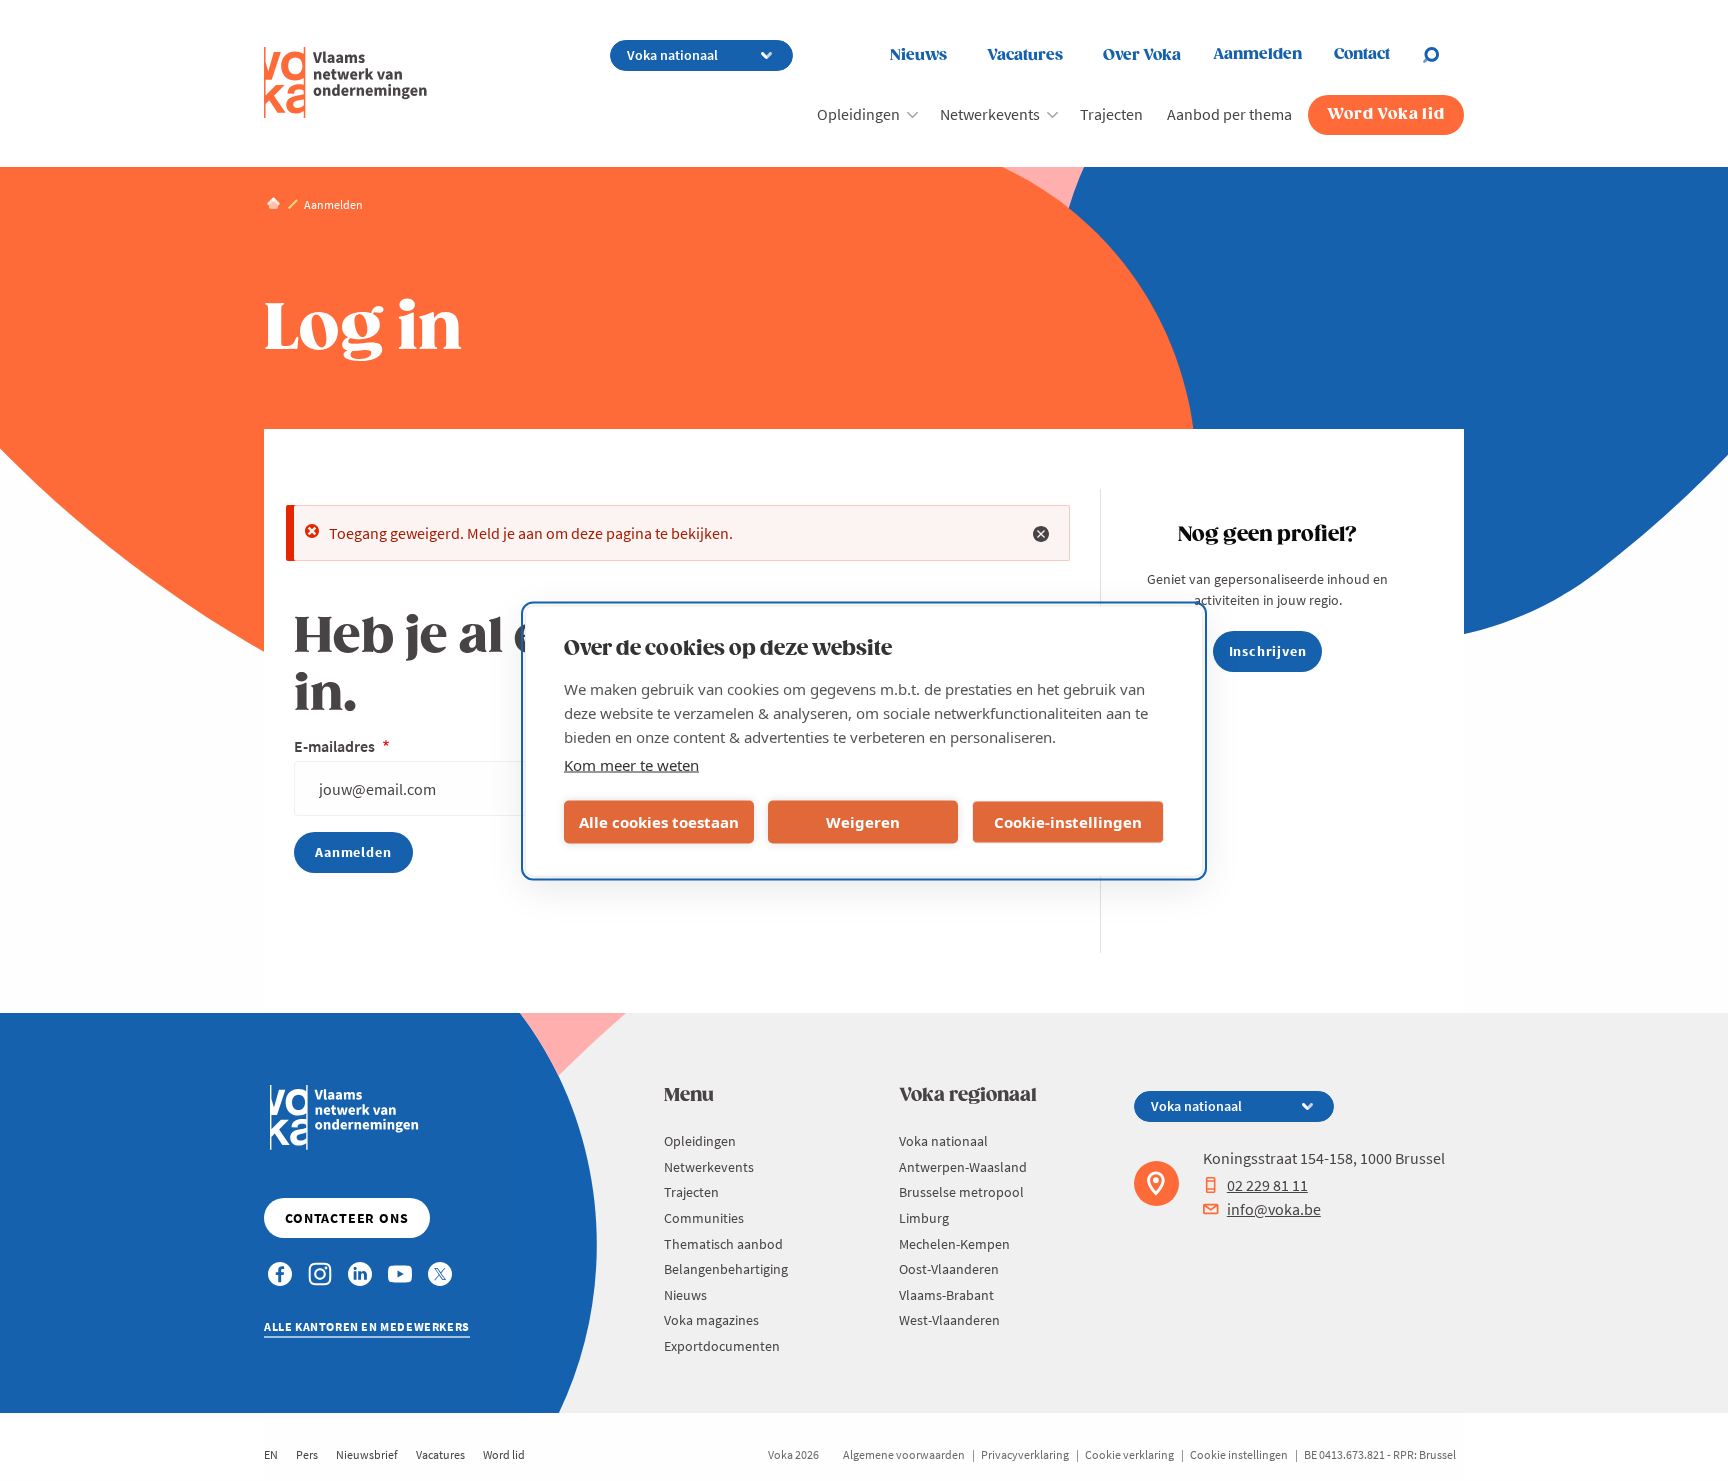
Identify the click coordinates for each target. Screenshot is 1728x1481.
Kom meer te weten (631, 764)
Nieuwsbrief (367, 1454)
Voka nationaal (943, 1141)
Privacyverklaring (1025, 1454)
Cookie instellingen (1239, 1454)
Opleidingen (858, 114)
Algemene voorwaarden (904, 1454)
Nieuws (918, 55)
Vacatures (1025, 55)
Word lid (504, 1454)
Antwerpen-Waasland (963, 1167)
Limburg (924, 1218)
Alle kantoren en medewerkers (367, 1326)
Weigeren (863, 822)
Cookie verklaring (1129, 1454)
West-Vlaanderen (949, 1320)
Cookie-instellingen (1068, 822)
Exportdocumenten (722, 1346)
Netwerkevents (990, 114)
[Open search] (1443, 55)
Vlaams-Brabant (946, 1295)
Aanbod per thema (1229, 114)
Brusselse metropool (961, 1192)
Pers (307, 1454)
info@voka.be (1274, 1209)
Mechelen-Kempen (954, 1244)
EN (271, 1454)
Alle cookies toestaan (659, 822)
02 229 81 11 (1267, 1185)
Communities (704, 1218)
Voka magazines (711, 1320)
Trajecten (1111, 114)
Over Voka (1142, 55)
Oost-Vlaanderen (949, 1269)
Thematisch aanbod (723, 1244)
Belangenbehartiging (726, 1269)
